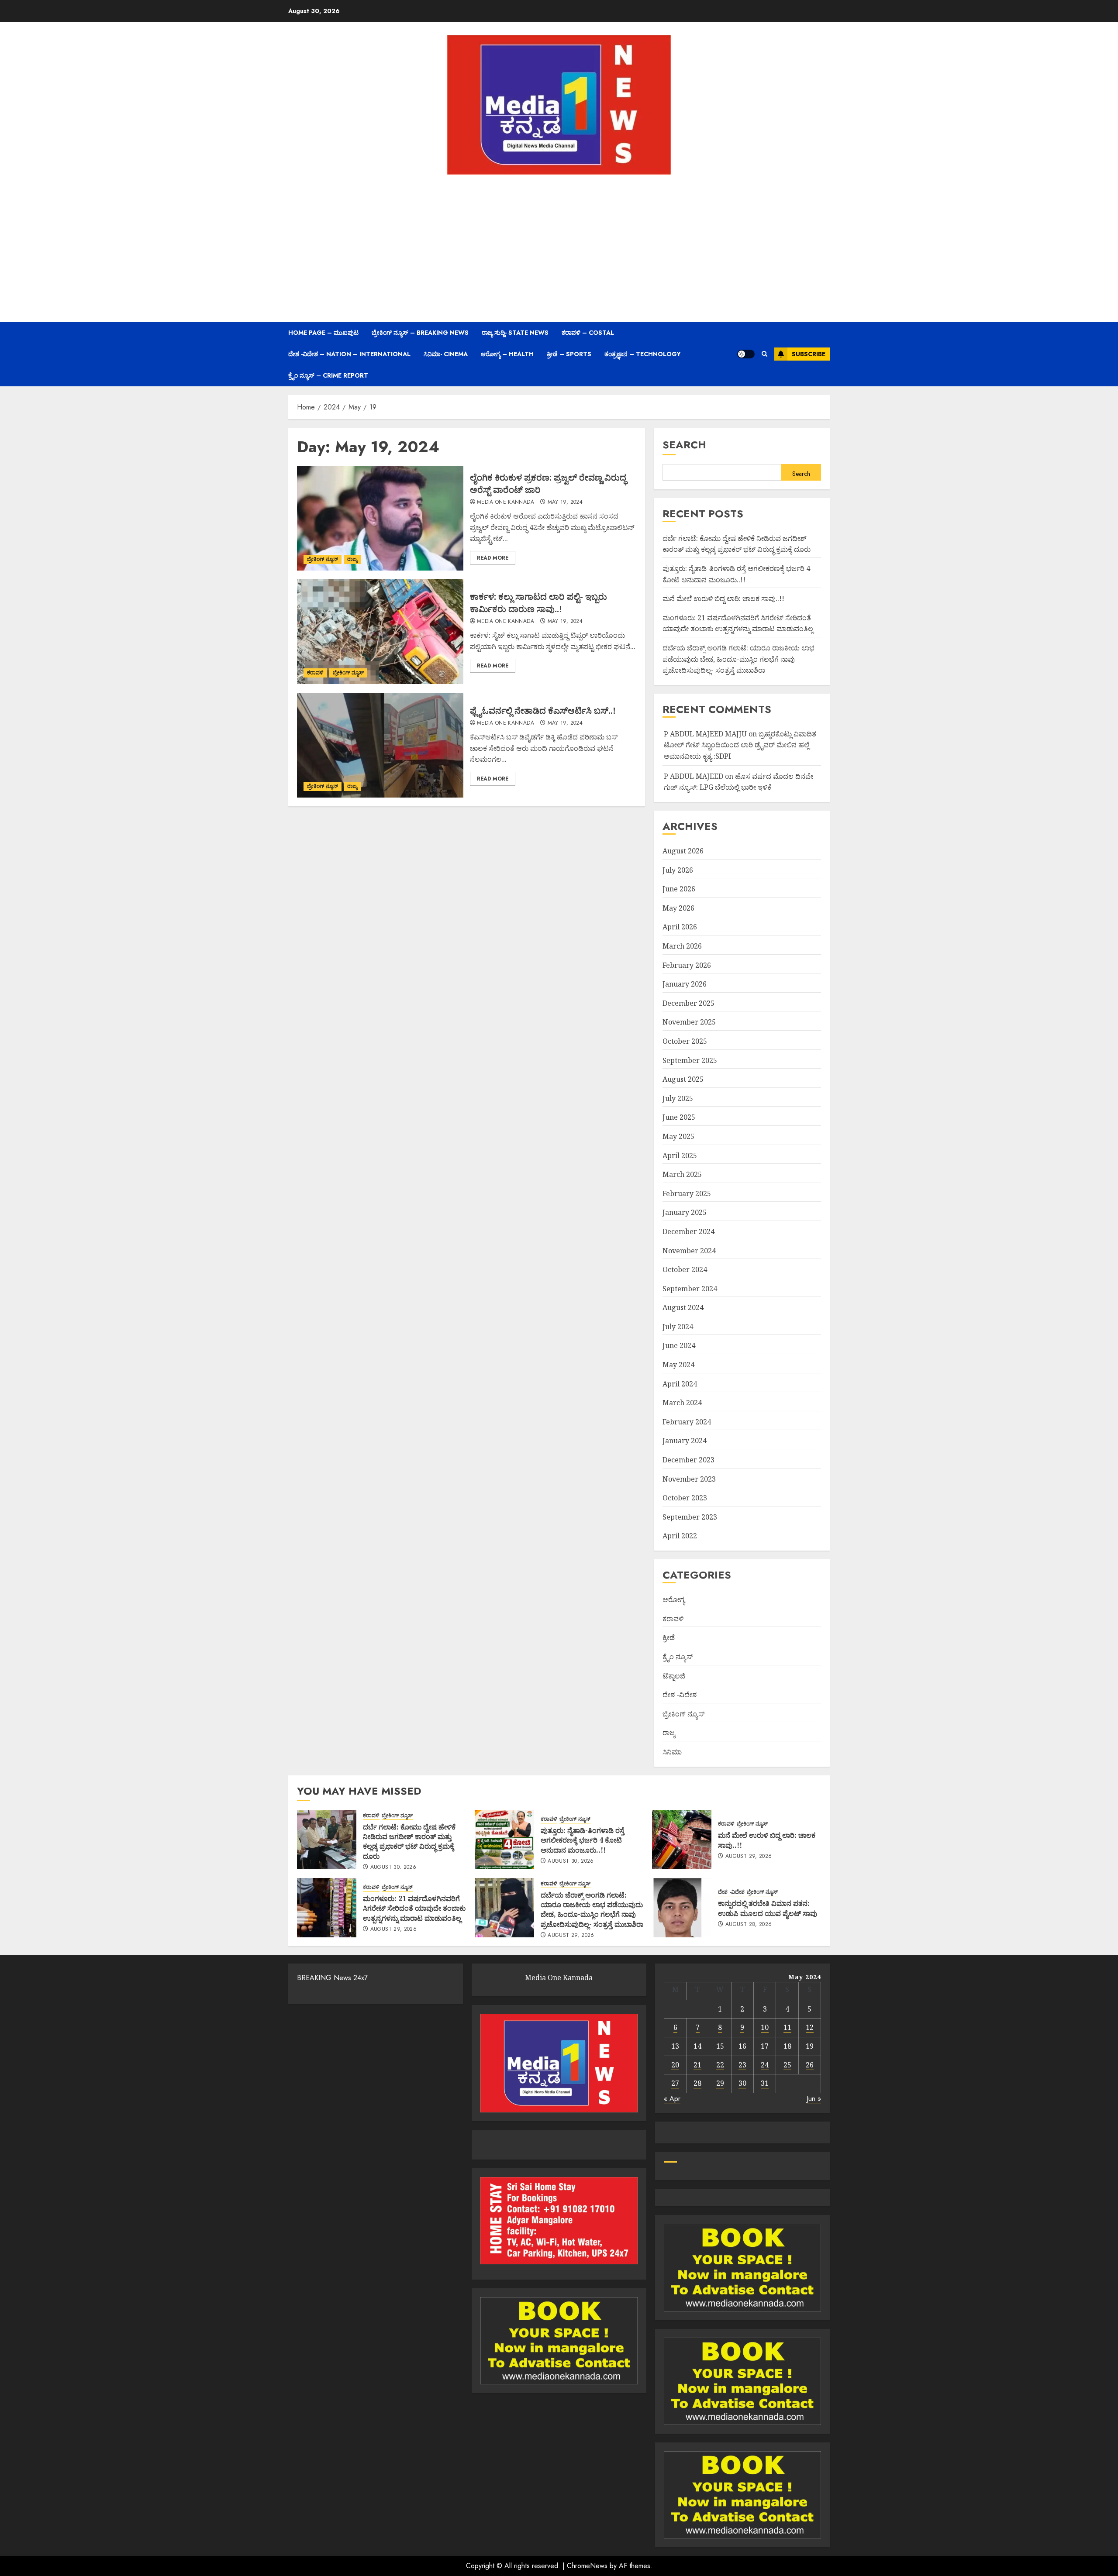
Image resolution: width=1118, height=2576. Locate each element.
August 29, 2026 (749, 1857)
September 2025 (690, 1060)
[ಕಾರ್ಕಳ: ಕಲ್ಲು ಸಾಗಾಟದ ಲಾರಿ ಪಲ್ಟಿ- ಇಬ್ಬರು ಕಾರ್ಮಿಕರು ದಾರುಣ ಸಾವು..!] (380, 632)
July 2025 (678, 1098)
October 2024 (685, 1269)
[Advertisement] (559, 248)
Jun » (814, 2099)
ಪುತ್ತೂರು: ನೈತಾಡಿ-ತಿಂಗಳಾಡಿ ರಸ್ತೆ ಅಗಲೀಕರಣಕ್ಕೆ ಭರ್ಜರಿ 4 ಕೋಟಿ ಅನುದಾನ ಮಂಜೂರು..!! (583, 1840)
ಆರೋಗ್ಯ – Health (507, 354)
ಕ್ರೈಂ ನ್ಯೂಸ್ (678, 1657)
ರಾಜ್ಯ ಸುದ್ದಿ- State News (515, 333)
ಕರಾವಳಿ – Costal (588, 333)
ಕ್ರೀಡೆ (669, 1637)
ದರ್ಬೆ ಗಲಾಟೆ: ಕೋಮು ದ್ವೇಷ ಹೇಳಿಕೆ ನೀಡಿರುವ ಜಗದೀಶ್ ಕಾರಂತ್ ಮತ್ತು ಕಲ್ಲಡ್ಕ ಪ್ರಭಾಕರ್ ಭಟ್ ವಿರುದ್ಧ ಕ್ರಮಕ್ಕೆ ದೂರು (737, 544)
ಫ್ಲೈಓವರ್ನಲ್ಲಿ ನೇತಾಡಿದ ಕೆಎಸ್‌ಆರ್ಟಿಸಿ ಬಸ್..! (543, 710)
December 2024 (688, 1231)
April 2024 (680, 1384)
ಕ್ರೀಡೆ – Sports (569, 354)
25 (787, 2065)
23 (742, 2065)
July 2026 (678, 870)
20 (675, 2065)
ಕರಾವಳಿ (315, 673)
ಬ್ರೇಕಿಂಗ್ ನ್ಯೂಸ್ (323, 559)
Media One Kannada (506, 502)
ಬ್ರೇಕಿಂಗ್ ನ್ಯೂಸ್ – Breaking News (420, 333)
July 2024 (678, 1327)
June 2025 (679, 1117)
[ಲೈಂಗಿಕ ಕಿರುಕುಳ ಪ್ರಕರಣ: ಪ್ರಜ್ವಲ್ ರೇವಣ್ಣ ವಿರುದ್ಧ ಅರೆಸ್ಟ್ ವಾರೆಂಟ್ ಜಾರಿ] (380, 518)
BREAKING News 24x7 (332, 1978)
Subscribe (809, 354)
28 (697, 2083)
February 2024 (687, 1422)
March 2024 (682, 1403)
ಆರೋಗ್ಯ (674, 1599)
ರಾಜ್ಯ (352, 559)
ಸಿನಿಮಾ (672, 1752)
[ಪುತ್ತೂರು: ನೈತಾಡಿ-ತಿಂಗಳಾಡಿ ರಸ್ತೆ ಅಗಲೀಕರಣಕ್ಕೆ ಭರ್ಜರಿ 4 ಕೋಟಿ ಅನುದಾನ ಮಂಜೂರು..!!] (504, 1840)
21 (697, 2065)
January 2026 (685, 984)
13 (675, 2046)
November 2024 (689, 1251)
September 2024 (690, 1289)
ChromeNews (587, 2566)
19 (810, 2046)
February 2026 (687, 965)
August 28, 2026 (749, 1925)
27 (675, 2083)
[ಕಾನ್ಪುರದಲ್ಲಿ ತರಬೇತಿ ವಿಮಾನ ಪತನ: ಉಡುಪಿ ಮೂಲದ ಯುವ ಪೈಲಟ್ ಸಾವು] (682, 1908)
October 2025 (685, 1041)
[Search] (764, 354)
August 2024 (683, 1307)
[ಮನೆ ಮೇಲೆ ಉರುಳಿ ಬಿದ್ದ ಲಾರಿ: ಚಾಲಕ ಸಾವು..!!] (682, 1840)
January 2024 (685, 1441)
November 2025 (689, 1022)
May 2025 (678, 1136)
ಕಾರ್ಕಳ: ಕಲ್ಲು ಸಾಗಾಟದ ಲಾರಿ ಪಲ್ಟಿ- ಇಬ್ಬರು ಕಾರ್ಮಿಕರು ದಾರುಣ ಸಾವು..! (538, 603)
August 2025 (683, 1079)
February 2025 (687, 1193)
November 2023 (689, 1479)
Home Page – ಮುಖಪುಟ (323, 333)
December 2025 (688, 1003)
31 (765, 2083)
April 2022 (680, 1536)
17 (765, 2046)
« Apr (672, 2099)
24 (765, 2065)
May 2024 (678, 1365)
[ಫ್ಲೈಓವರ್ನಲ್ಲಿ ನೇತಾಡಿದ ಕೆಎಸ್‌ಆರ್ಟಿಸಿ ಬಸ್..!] (380, 745)
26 (810, 2065)
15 (720, 2046)
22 (720, 2065)
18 (787, 2046)
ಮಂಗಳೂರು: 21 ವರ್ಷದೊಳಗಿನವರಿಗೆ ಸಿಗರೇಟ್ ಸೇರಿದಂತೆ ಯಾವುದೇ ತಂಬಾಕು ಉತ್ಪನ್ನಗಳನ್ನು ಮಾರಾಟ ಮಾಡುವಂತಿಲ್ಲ (738, 623)
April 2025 (680, 1156)
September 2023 (690, 1517)
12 (810, 2027)
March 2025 (682, 1174)
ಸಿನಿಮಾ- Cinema (446, 354)
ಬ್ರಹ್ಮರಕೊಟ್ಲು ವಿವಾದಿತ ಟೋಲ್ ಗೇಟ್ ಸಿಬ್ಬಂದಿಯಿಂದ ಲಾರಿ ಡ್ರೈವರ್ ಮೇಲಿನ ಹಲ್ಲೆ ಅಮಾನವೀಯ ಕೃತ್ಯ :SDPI (740, 745)
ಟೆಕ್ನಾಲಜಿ (674, 1676)
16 (742, 2046)
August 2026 (683, 851)
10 (765, 2027)
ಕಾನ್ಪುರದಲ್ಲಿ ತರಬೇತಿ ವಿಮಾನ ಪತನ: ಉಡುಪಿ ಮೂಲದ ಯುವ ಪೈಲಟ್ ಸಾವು (768, 1908)
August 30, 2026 (393, 1868)
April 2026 (680, 927)
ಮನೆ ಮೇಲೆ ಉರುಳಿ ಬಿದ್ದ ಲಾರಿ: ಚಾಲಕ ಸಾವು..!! (723, 598)
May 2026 (678, 908)
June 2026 (679, 889)
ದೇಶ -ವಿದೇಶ (680, 1695)
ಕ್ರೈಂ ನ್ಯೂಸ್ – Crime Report (328, 375)
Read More (493, 558)
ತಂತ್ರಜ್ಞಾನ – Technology (643, 354)
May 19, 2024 (565, 502)
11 (787, 2027)
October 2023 (685, 1498)
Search (684, 445)
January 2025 (685, 1212)
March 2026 (682, 946)
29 (720, 2083)
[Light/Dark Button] (746, 354)
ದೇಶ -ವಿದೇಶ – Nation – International (349, 354)
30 (742, 2083)
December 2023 (688, 1460)
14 (697, 2046)
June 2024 (679, 1345)
